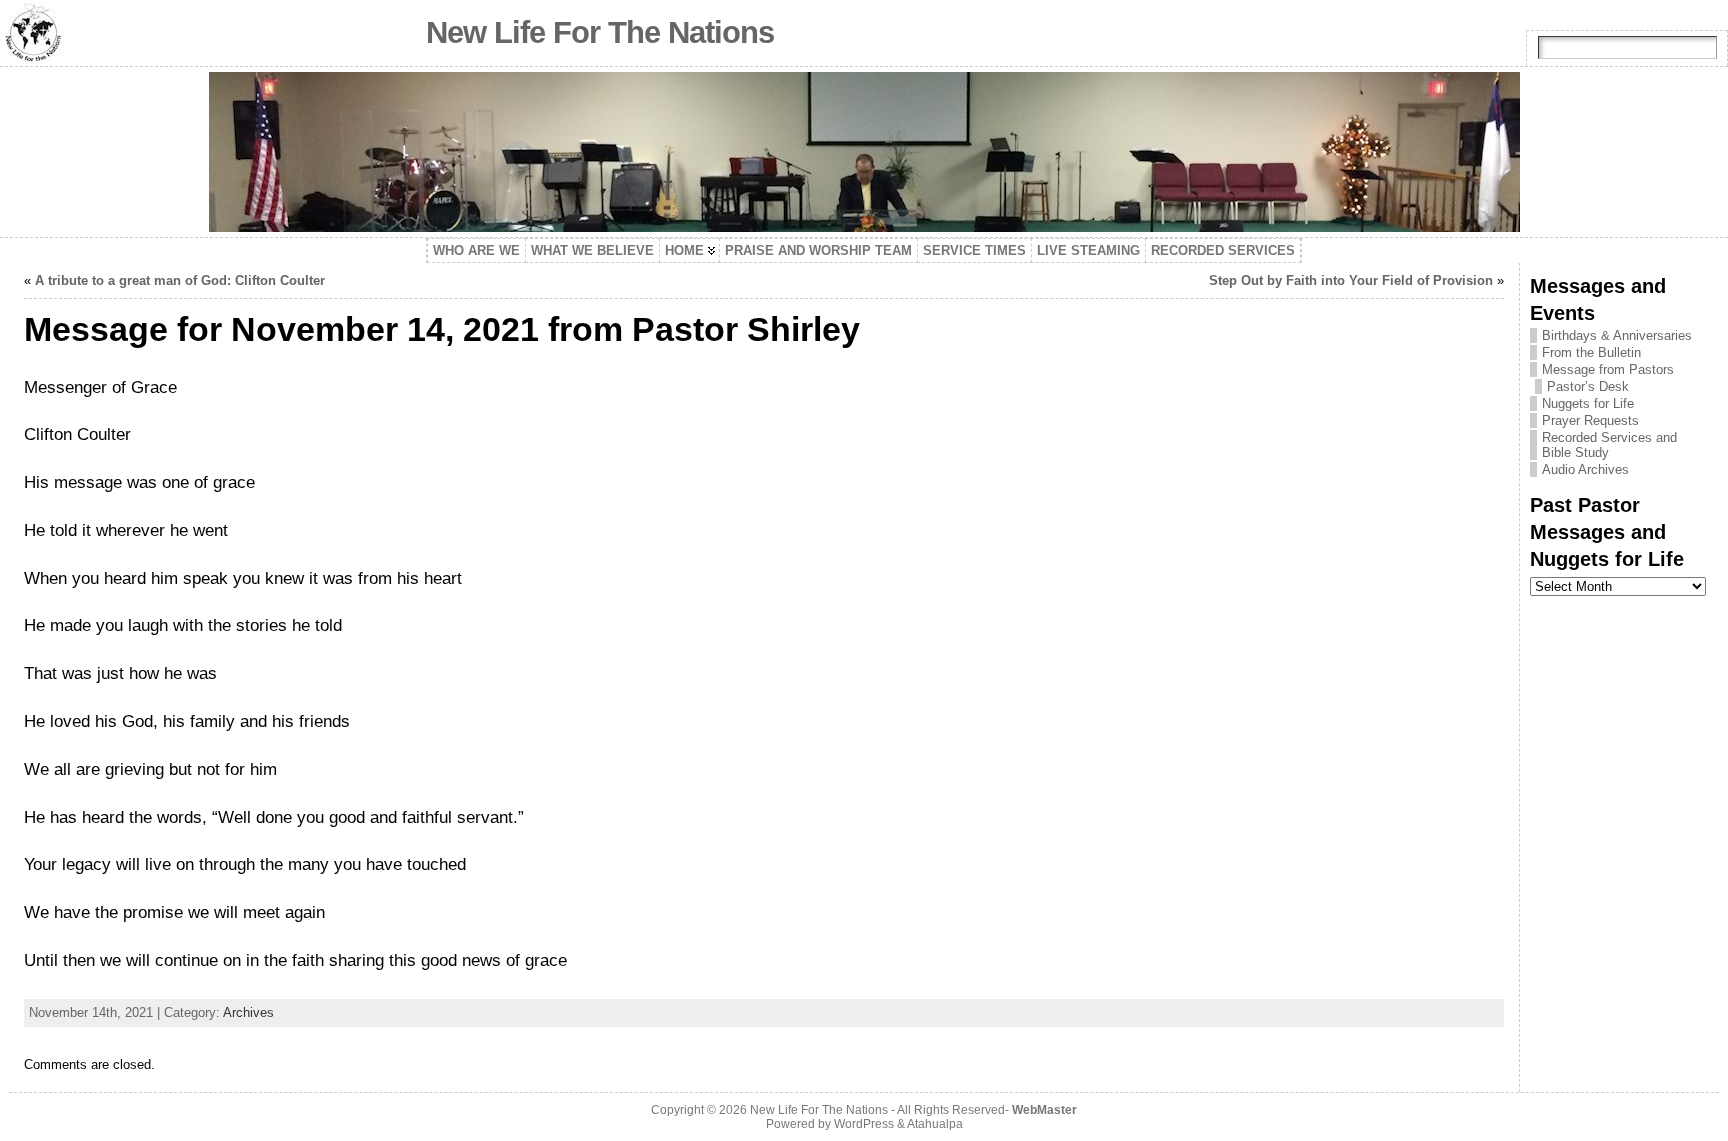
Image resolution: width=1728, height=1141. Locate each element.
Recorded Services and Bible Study (1609, 445)
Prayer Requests (1590, 420)
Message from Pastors (1608, 369)
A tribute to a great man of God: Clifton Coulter (180, 280)
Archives (248, 1012)
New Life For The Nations (600, 32)
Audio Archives (1585, 469)
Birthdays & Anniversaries (1617, 335)
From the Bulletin (1591, 352)
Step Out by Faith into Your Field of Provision (1351, 280)
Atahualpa (935, 1124)
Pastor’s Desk (1588, 386)
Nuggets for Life (1588, 403)
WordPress (864, 1124)
